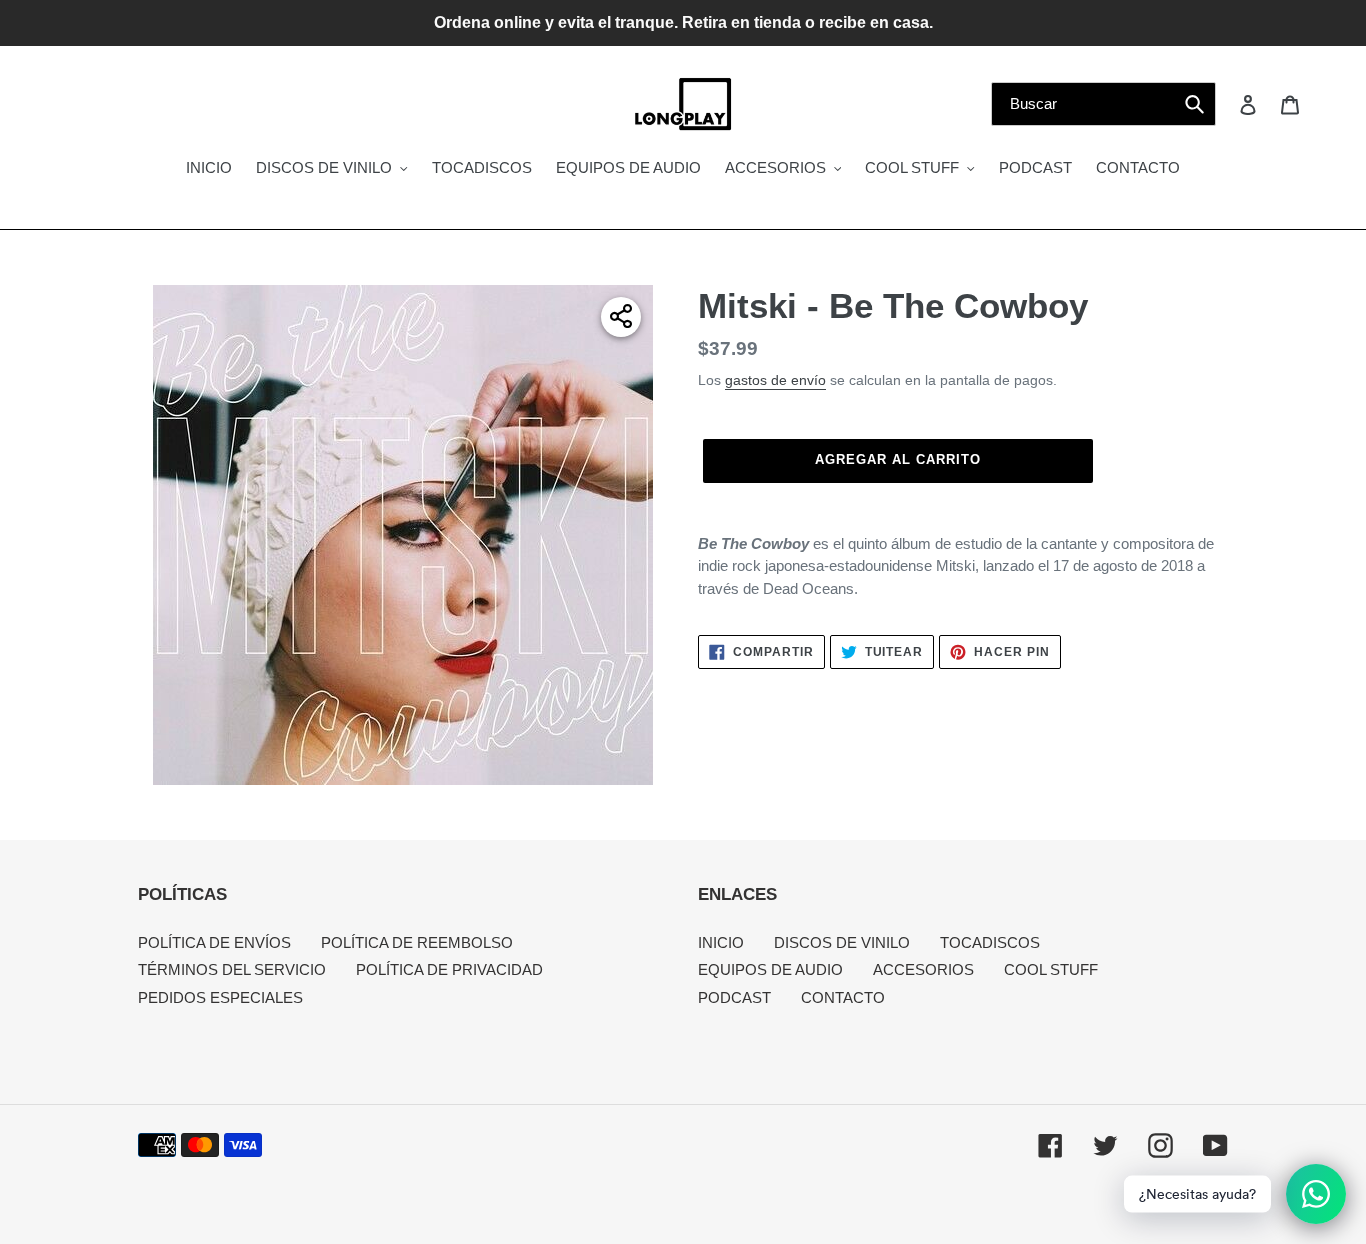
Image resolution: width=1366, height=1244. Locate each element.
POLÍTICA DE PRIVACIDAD (449, 969)
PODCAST (734, 997)
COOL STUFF (1051, 969)
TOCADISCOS (990, 942)
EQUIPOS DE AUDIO (770, 969)
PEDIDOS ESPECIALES (220, 997)
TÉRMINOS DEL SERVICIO (232, 969)
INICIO (721, 942)
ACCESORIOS (923, 969)
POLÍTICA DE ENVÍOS (214, 942)
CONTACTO (843, 997)
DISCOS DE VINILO (842, 942)
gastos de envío (775, 380)
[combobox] (1103, 104)
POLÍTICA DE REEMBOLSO (417, 942)
